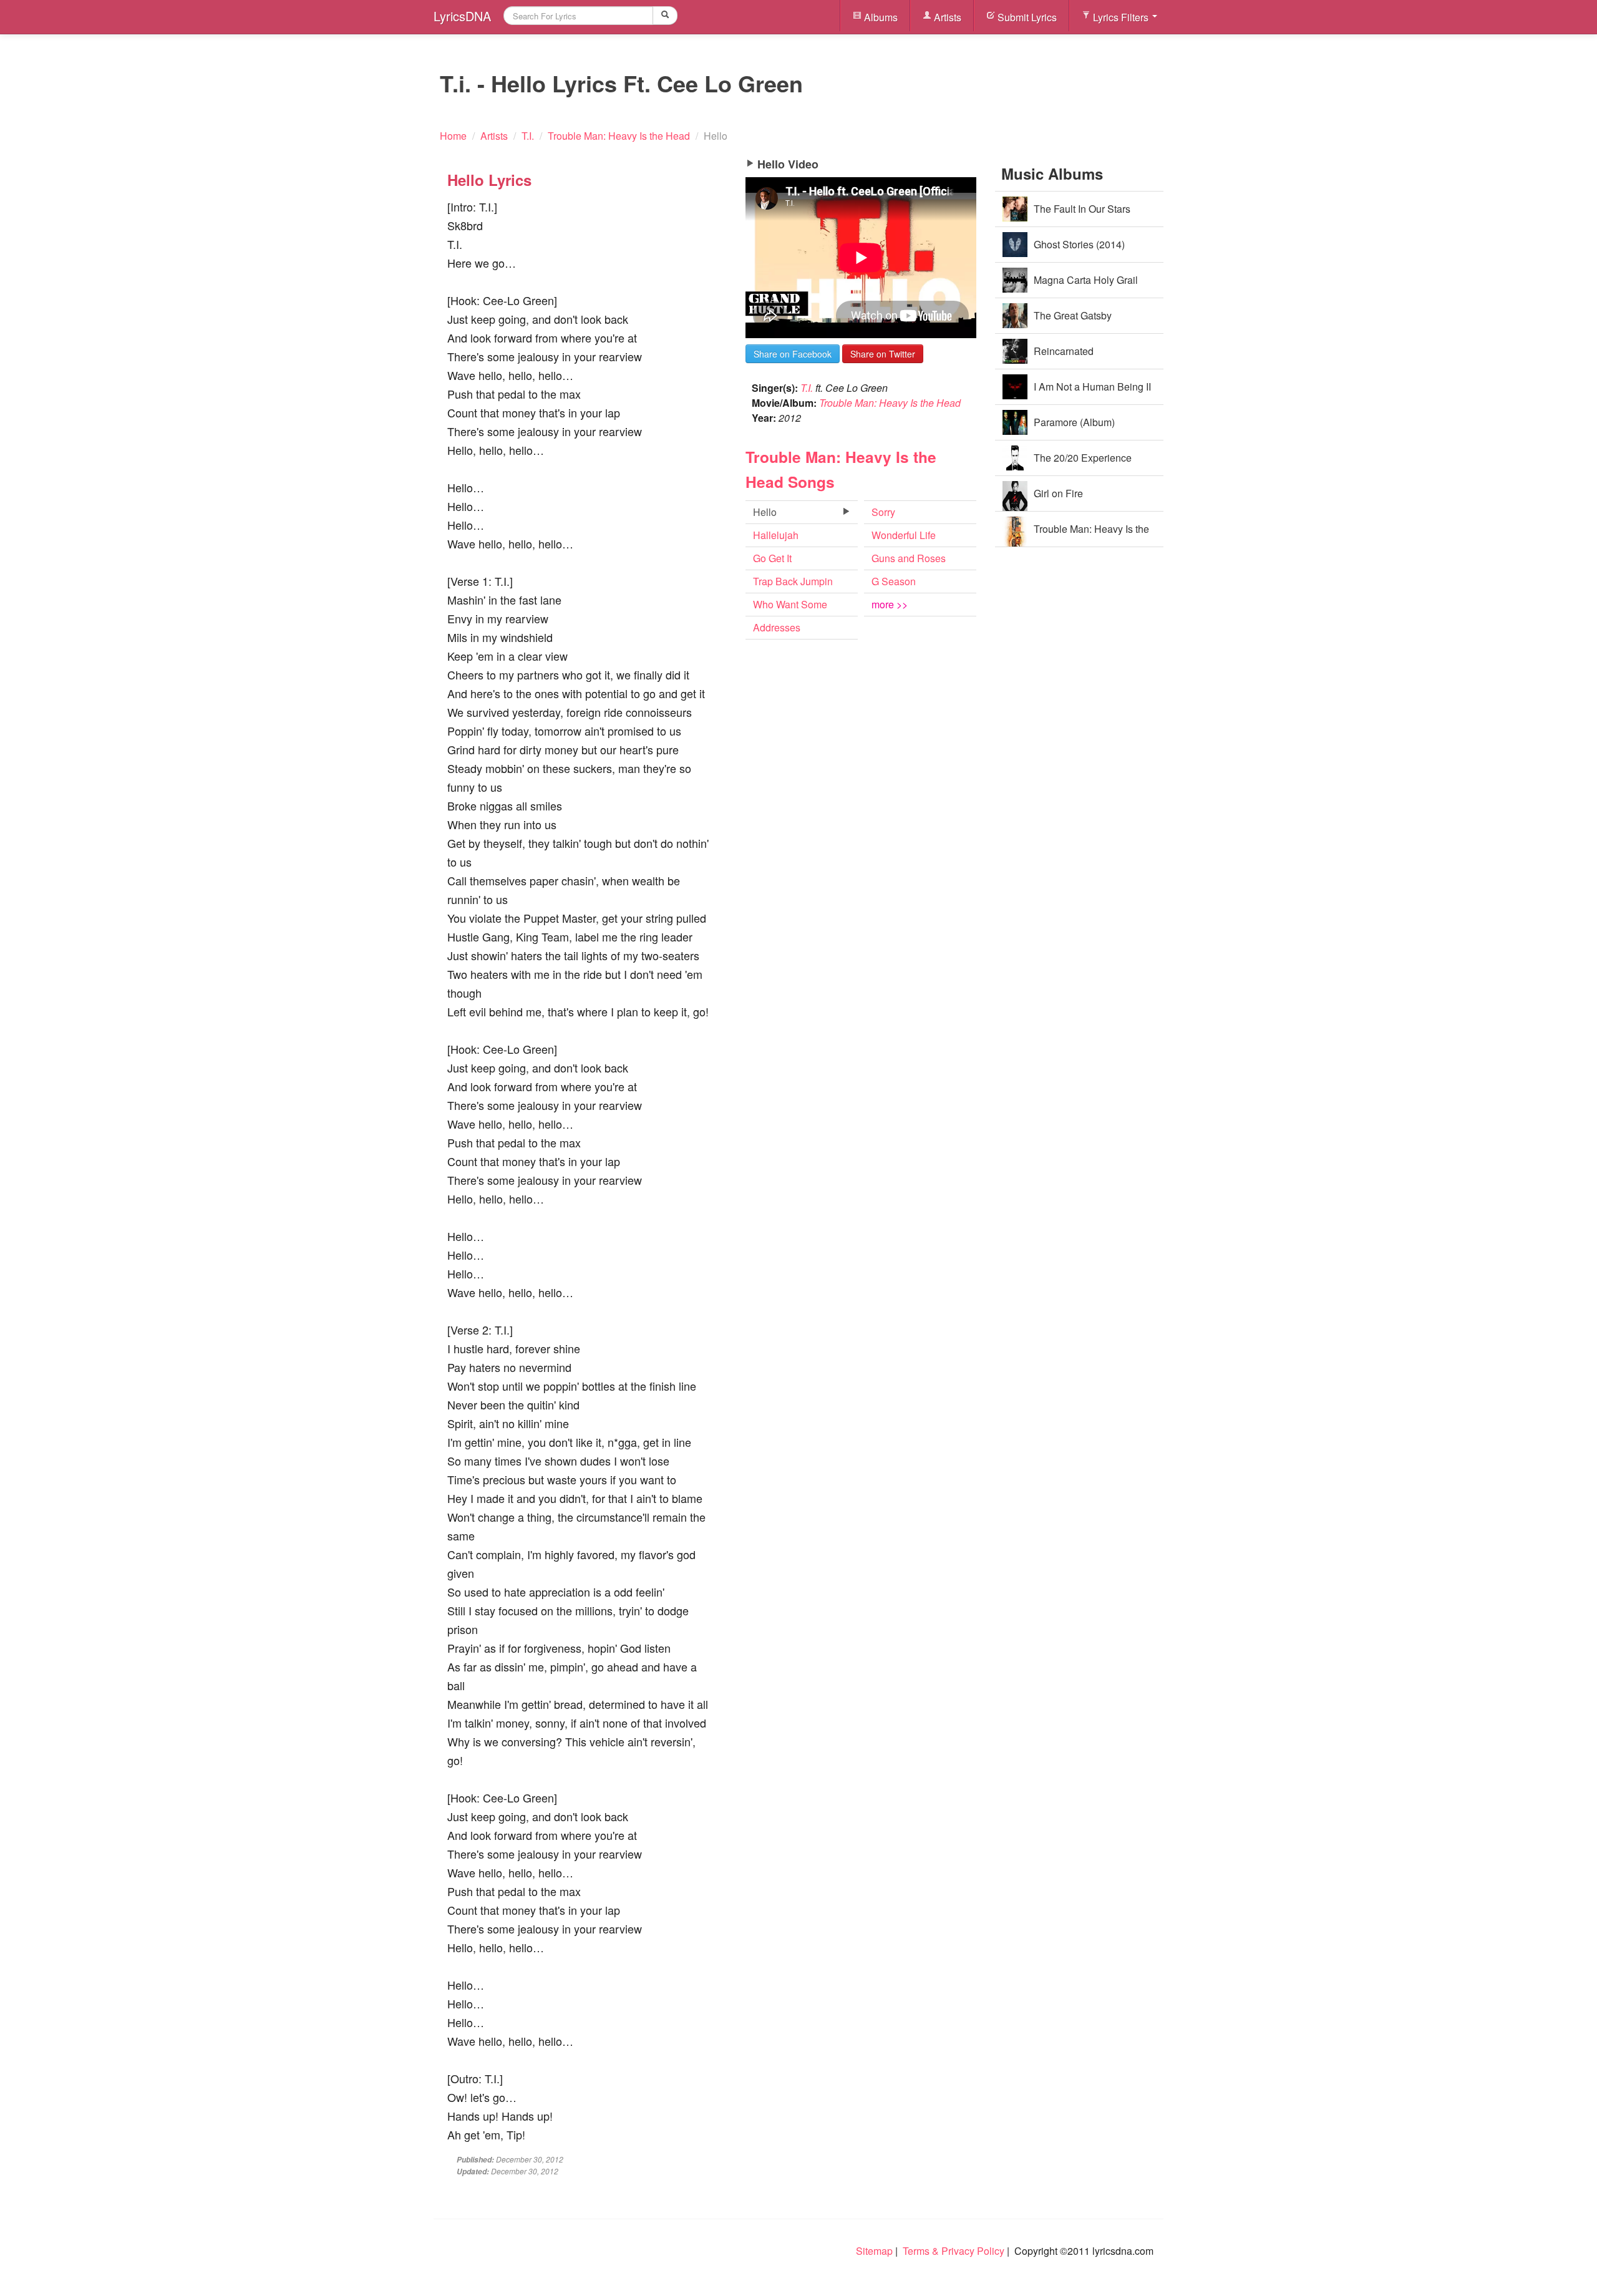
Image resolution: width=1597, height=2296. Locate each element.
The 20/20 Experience (1083, 458)
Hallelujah (776, 535)
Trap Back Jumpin (793, 581)
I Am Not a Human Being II (1092, 387)
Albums (880, 17)
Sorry (883, 512)
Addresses (777, 627)
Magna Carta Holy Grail (1086, 280)
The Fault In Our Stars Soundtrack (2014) (1082, 214)
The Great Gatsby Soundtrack (1073, 321)
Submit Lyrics (1026, 17)
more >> (890, 604)
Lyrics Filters (1121, 17)
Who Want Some (790, 604)
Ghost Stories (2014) (1079, 244)
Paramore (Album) (1074, 422)
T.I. (807, 388)
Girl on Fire (1058, 493)
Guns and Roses (909, 558)
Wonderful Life (904, 535)
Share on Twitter (883, 354)
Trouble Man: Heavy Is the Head (890, 403)
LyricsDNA (462, 16)
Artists (946, 17)
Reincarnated (1064, 351)
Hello (765, 512)
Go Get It (772, 558)
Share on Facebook (793, 354)
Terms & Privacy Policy (954, 2251)
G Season (894, 581)
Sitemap (874, 2251)
